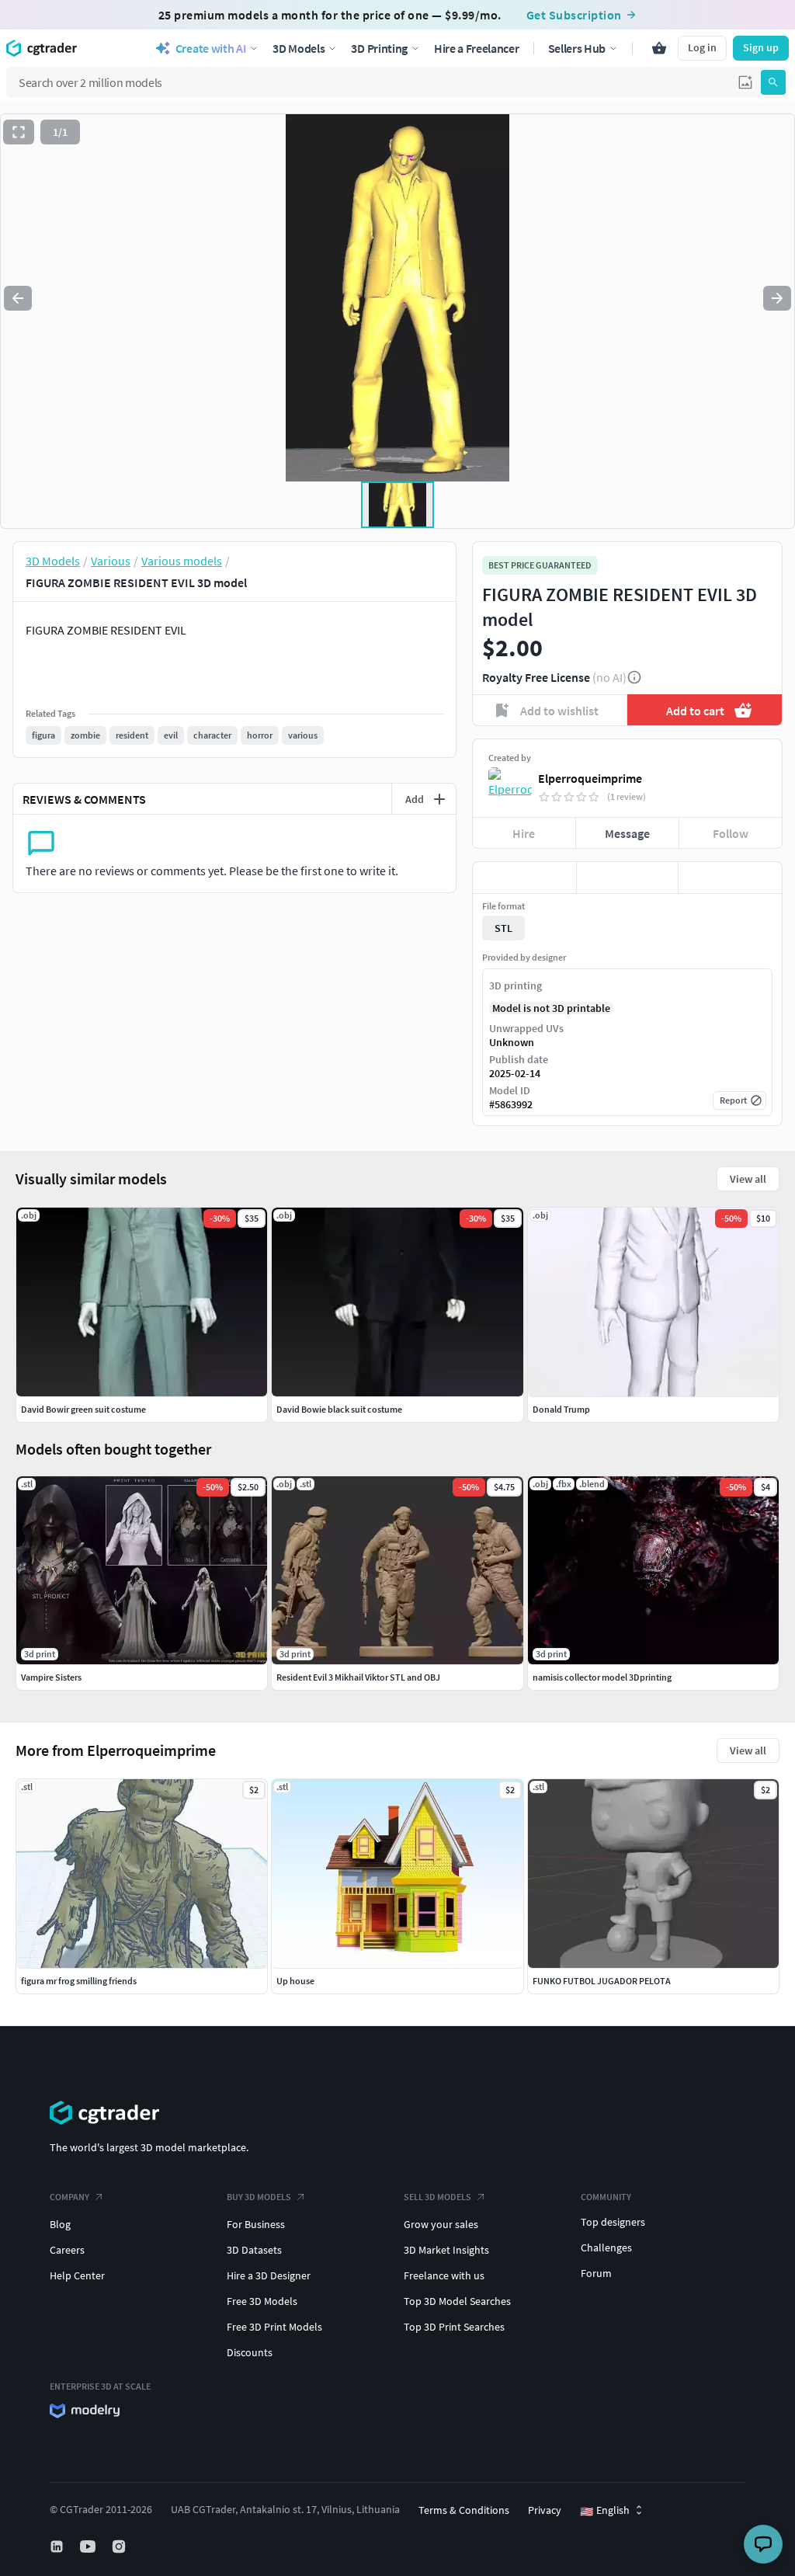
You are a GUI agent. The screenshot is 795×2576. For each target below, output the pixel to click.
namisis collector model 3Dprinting (602, 1677)
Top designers (613, 2222)
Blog (60, 2224)
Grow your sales (441, 2224)
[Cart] (659, 48)
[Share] (730, 878)
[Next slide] (777, 298)
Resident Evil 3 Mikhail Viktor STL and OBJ (358, 1677)
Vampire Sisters (51, 1677)
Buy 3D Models (259, 2197)
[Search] (773, 82)
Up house (295, 1981)
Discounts (250, 2352)
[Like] (524, 878)
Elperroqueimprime (590, 778)
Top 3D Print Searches (454, 2327)
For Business (256, 2224)
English (605, 2511)
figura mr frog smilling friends (79, 1981)
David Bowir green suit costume (83, 1409)
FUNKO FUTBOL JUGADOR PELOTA (602, 1981)
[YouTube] (89, 2546)
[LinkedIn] (58, 2546)
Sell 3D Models (437, 2197)
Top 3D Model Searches (457, 2301)
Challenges (606, 2247)
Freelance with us (444, 2275)
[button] (745, 82)
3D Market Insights (446, 2250)
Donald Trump (561, 1409)
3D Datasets (254, 2250)
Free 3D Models (262, 2301)
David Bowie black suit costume (339, 1409)
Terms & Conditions (464, 2510)
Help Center (77, 2275)
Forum (596, 2273)
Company (69, 2197)
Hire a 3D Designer (269, 2275)
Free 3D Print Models (274, 2327)
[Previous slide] (18, 298)
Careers (67, 2250)
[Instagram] (120, 2546)
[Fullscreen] (19, 132)
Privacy (545, 2510)
